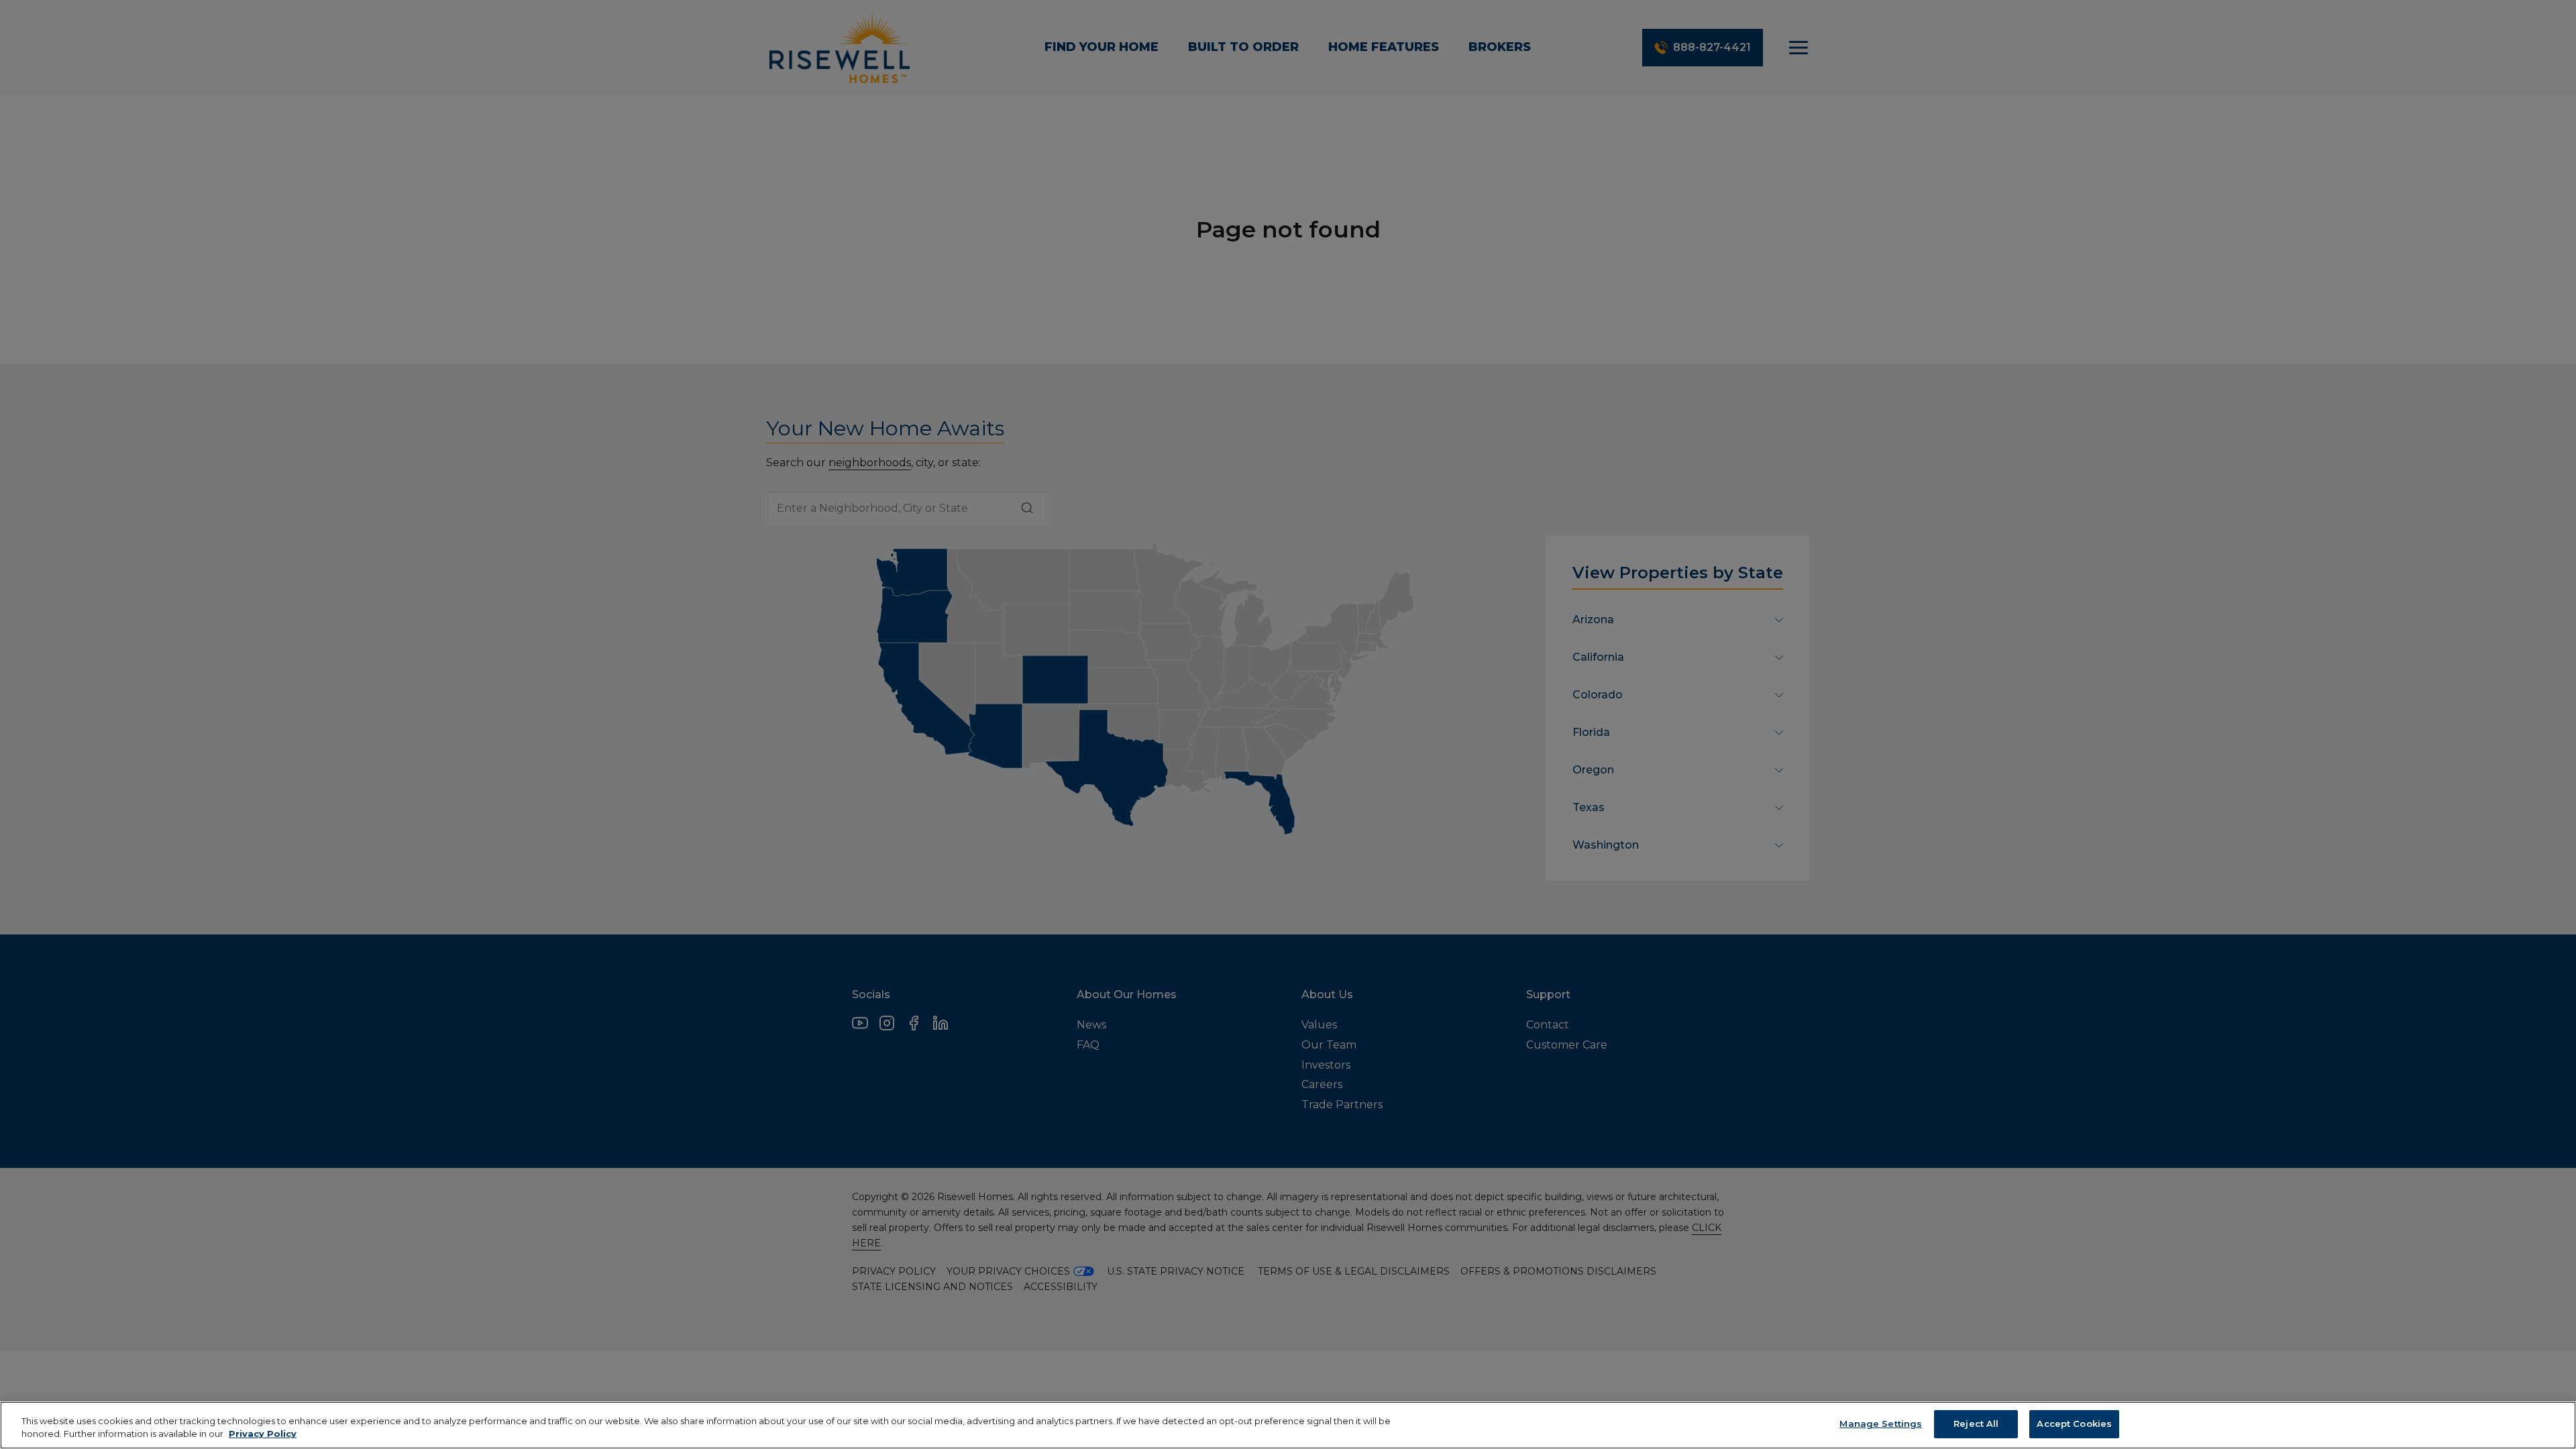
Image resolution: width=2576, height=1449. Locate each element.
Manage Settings (1881, 1424)
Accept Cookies (2074, 1424)
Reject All (1976, 1424)
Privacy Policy (263, 1434)
